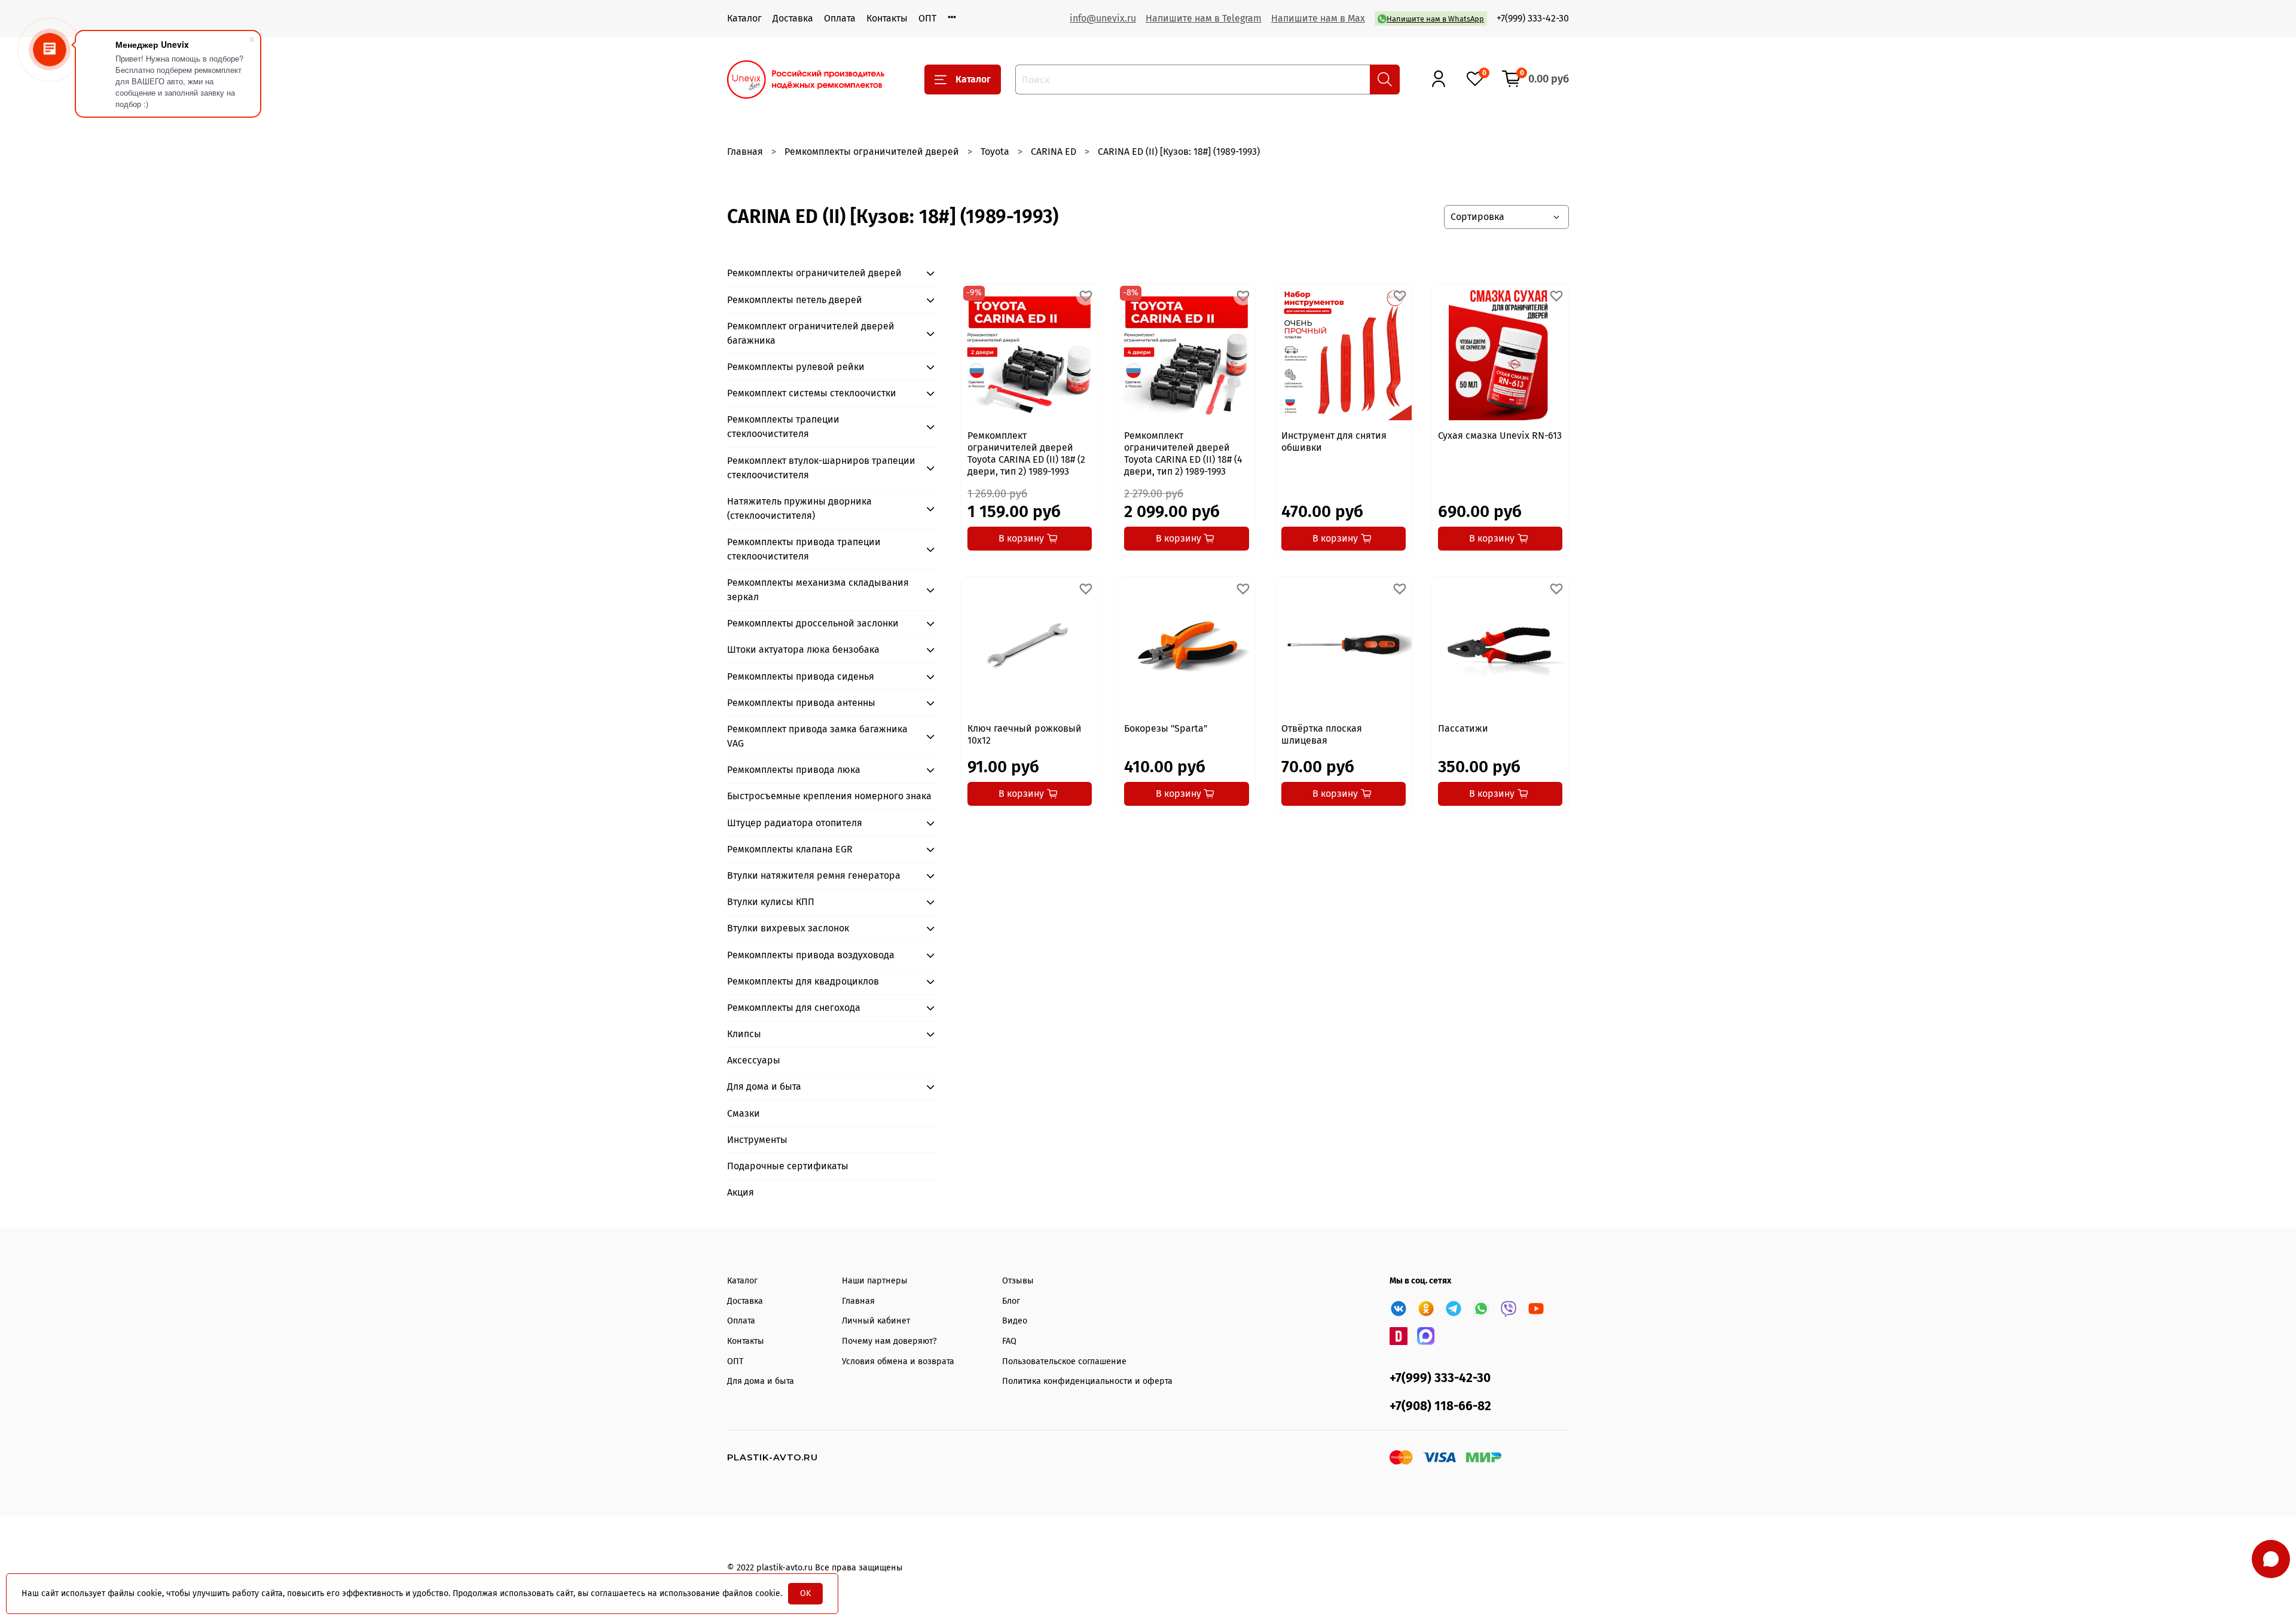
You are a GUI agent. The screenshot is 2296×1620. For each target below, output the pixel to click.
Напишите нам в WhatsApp (1435, 19)
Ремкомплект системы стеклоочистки (812, 393)
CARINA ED (1054, 152)
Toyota (995, 152)
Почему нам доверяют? (889, 1341)
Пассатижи (1463, 728)
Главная (745, 152)
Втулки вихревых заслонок (788, 928)
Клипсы (744, 1034)
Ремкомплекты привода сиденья (801, 676)
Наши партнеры (875, 1281)
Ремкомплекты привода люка (794, 770)
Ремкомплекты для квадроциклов (803, 981)
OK (805, 1593)
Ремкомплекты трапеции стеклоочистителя (783, 427)
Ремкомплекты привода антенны (801, 703)
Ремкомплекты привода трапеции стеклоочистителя (804, 549)
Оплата (840, 18)
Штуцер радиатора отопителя (795, 823)
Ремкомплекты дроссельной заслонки (813, 623)
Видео (1015, 1321)
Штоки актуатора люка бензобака (803, 649)
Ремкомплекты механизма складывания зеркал (818, 590)
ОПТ (927, 18)
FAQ (1009, 1341)
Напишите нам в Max (1318, 18)
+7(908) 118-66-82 (1440, 1406)
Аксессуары (754, 1060)
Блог (1011, 1301)
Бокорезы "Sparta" (1166, 728)
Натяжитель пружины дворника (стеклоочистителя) (799, 508)
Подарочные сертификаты (788, 1166)
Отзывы (1018, 1281)
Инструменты (757, 1140)
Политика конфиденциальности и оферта (1087, 1381)
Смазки (744, 1113)
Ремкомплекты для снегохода (794, 1008)
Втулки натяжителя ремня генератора (814, 875)
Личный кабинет (876, 1321)
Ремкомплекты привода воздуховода (811, 955)
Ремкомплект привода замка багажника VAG (817, 736)
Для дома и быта (764, 1086)
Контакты (887, 18)
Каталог (744, 18)
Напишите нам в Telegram (1204, 18)
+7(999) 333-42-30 (1533, 18)
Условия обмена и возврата (898, 1361)
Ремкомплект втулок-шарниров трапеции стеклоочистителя (821, 468)
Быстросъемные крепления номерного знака (829, 796)
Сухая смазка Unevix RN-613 (1500, 435)
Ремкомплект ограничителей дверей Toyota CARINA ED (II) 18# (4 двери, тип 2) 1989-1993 (1183, 453)
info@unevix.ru (1103, 18)
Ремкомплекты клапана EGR (790, 849)
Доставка (793, 18)
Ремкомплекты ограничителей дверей (872, 152)
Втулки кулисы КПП (771, 902)
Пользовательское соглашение (1064, 1361)
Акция (741, 1192)
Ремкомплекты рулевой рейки (796, 367)
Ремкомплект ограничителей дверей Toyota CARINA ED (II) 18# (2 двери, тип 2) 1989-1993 (1026, 453)
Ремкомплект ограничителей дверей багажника (811, 333)
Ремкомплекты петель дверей (795, 300)
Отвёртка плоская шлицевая (1322, 734)
